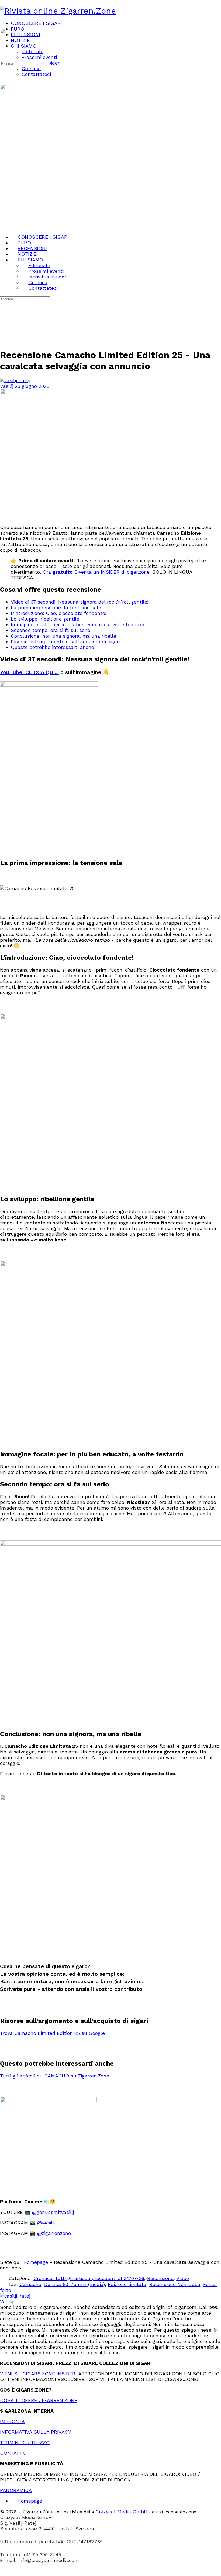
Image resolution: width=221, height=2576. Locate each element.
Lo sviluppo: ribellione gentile (45, 619)
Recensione (160, 2278)
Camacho (30, 2284)
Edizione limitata (127, 2284)
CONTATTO (13, 2453)
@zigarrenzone (55, 2233)
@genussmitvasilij (54, 2212)
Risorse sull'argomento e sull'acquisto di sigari (65, 642)
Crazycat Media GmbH (121, 2512)
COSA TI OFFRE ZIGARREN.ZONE (39, 2400)
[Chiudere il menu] (3, 226)
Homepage (36, 2262)
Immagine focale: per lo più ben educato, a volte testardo (78, 624)
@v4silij (47, 2223)
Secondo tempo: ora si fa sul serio (51, 630)
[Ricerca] (3, 57)
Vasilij (7, 386)
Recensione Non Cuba (175, 2284)
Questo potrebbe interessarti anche (52, 647)
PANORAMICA (16, 2490)
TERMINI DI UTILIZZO (25, 2442)
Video (183, 2278)
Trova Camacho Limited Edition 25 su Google (52, 2033)
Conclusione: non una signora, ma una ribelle (63, 636)
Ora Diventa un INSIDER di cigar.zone (96, 572)
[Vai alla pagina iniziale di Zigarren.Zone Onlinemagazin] (58, 11)
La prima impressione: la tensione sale (56, 607)
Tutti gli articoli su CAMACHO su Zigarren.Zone (55, 2076)
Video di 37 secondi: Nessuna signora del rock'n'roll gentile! (80, 602)
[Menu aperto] (3, 26)
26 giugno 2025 (32, 386)
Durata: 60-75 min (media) (75, 2284)
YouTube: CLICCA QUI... (29, 672)
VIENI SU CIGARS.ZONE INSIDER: (38, 2374)
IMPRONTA (12, 2421)
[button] (110, 2573)
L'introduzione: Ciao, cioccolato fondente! (58, 613)
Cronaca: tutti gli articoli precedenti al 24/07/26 (89, 2278)
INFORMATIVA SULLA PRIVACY (36, 2432)
